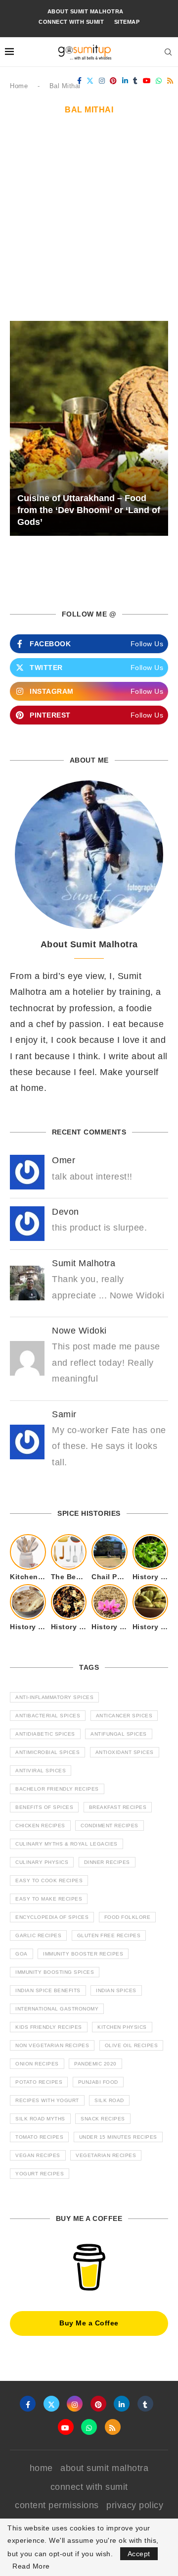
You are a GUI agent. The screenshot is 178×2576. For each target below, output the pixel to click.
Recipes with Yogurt (47, 2100)
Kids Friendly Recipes (49, 2027)
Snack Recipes (103, 2119)
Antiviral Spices (41, 1771)
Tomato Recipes (39, 2137)
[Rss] (170, 81)
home (41, 2468)
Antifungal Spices (119, 1734)
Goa (22, 1954)
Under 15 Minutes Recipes (118, 2137)
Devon (66, 1212)
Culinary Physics (42, 1862)
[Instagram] (102, 81)
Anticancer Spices (124, 1716)
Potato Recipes (39, 2082)
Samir (64, 1414)
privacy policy (135, 2505)
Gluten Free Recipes (109, 1935)
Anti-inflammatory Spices (54, 1697)
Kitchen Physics (122, 2027)
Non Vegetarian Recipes (52, 2045)
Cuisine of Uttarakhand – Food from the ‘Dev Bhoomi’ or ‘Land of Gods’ (89, 510)
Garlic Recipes (38, 1935)
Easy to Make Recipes (49, 1899)
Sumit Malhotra (84, 1263)
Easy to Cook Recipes (49, 1880)
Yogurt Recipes (40, 2174)
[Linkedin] (125, 81)
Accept (139, 2554)
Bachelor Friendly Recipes (57, 1789)
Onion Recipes (37, 2064)
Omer (64, 1160)
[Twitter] (90, 81)
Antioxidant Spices (125, 1752)
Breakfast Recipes (118, 1807)
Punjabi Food (98, 2082)
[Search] (168, 52)
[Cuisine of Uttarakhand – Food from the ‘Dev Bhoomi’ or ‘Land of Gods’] (89, 428)
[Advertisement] (89, 227)
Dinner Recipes (107, 1862)
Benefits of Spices (44, 1807)
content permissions (57, 2505)
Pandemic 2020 (95, 2064)
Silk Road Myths (40, 2119)
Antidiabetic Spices (45, 1734)
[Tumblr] (135, 81)
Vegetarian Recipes (106, 2155)
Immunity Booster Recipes (83, 1954)
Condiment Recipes (110, 1826)
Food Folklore (128, 1917)
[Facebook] (80, 81)
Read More (31, 2566)
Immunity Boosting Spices (55, 1972)
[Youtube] (147, 81)
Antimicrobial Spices (47, 1752)
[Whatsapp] (159, 81)
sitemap (127, 22)
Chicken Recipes (40, 1826)
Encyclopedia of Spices (52, 1917)
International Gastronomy (57, 2009)
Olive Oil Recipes (132, 2045)
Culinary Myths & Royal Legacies (67, 1844)
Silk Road (109, 2100)
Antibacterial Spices (48, 1716)
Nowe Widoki (79, 1331)
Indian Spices (116, 1990)
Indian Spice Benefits (48, 1990)
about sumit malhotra (86, 11)
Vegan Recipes (38, 2155)
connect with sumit (71, 22)
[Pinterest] (113, 81)
